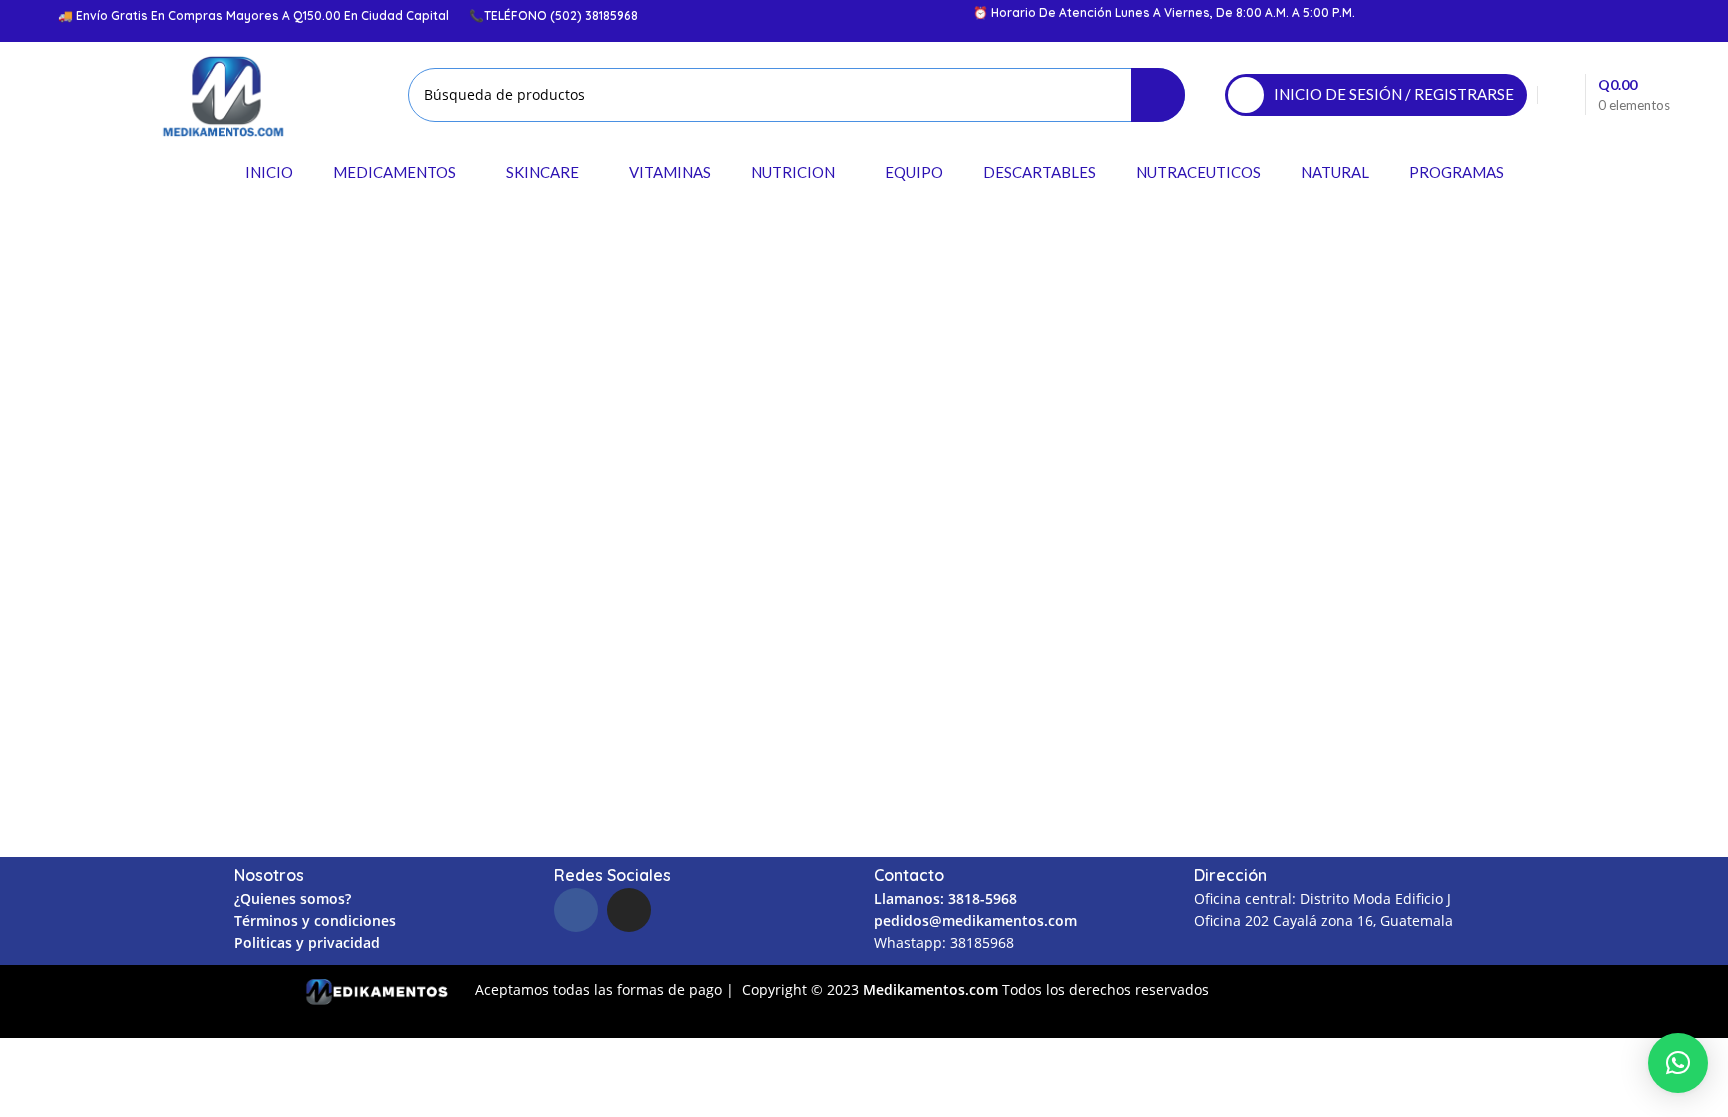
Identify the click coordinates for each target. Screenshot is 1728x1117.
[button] (1678, 1063)
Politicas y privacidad (307, 942)
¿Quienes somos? (292, 898)
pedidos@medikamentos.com (975, 920)
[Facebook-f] (576, 910)
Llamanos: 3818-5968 (945, 898)
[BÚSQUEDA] (1158, 95)
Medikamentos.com (932, 989)
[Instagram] (629, 910)
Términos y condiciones (315, 920)
